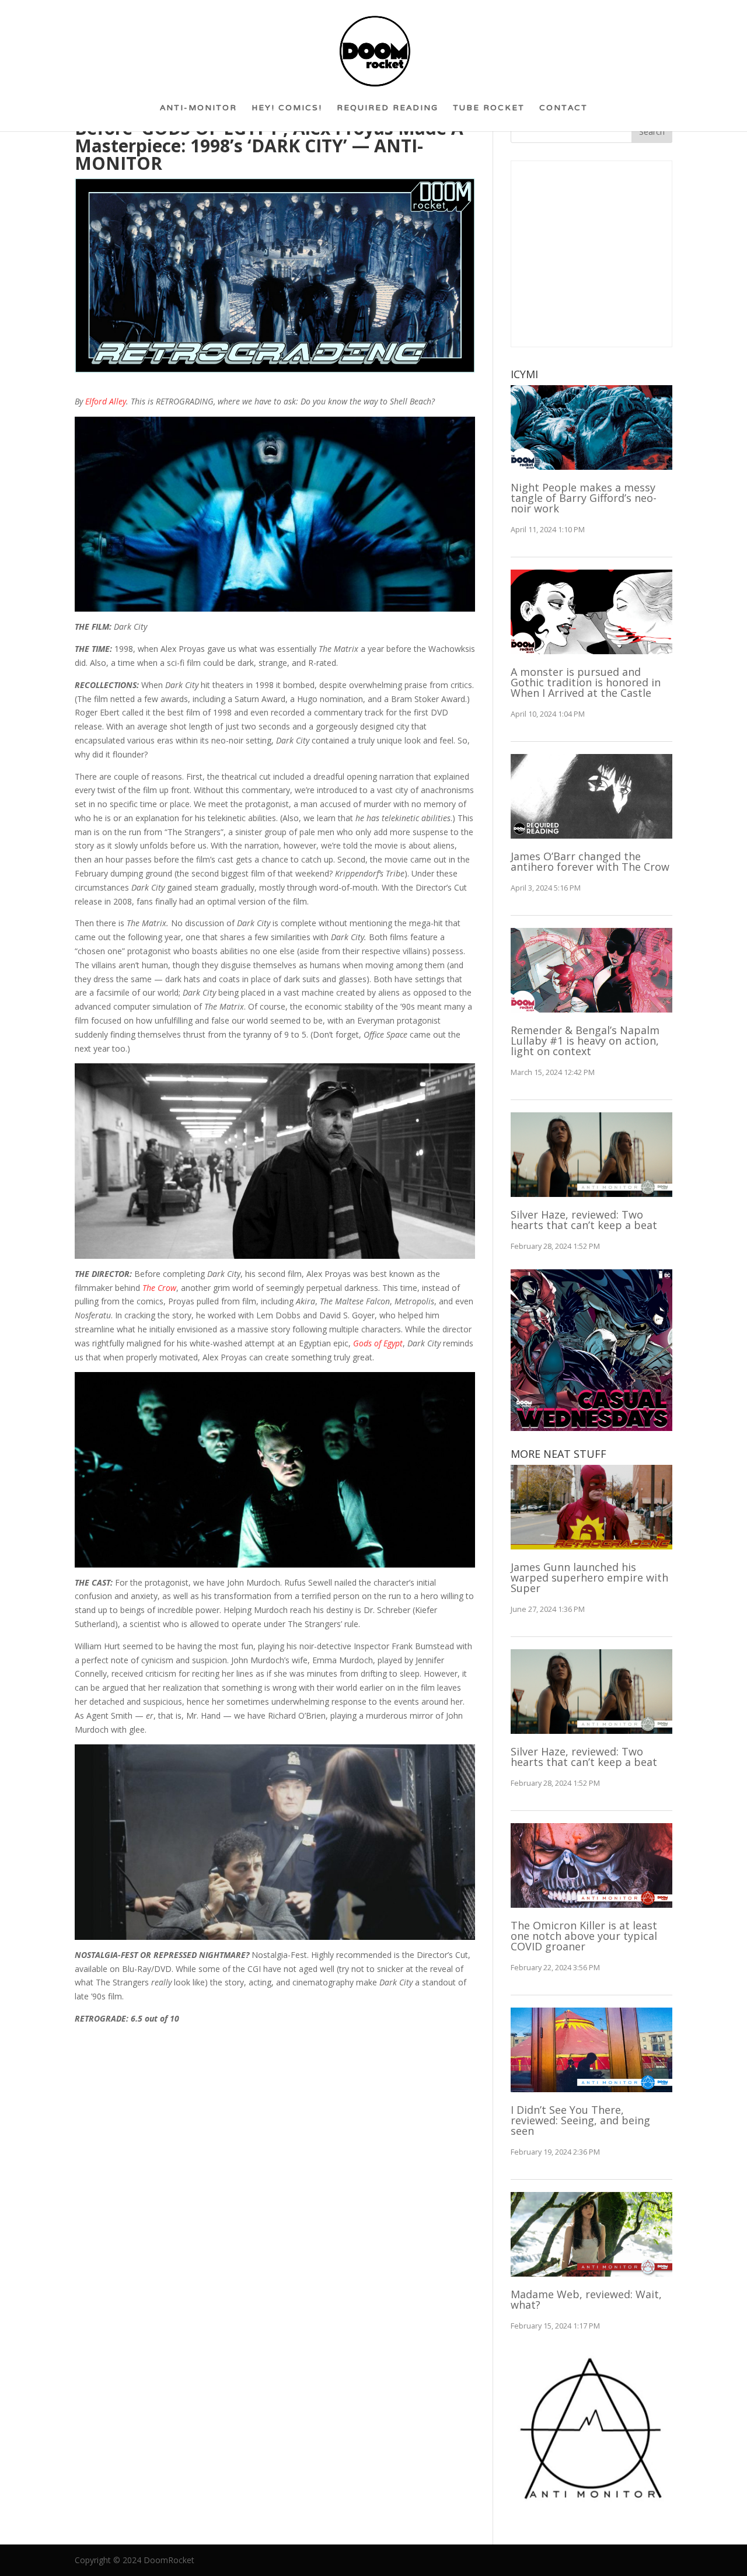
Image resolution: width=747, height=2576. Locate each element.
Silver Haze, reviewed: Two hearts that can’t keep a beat (584, 1220)
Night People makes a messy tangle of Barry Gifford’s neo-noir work (584, 498)
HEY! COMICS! (287, 112)
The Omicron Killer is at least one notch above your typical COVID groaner (584, 1936)
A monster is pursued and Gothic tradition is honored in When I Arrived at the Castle (586, 682)
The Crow (159, 1288)
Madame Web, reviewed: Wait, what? (586, 2299)
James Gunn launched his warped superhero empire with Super (589, 1577)
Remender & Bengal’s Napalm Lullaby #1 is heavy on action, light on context (585, 1041)
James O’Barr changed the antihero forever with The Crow (590, 861)
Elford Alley (104, 401)
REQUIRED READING (388, 112)
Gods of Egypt (378, 1343)
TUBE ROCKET (489, 112)
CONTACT (563, 112)
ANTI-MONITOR (198, 112)
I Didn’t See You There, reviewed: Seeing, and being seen (580, 2120)
